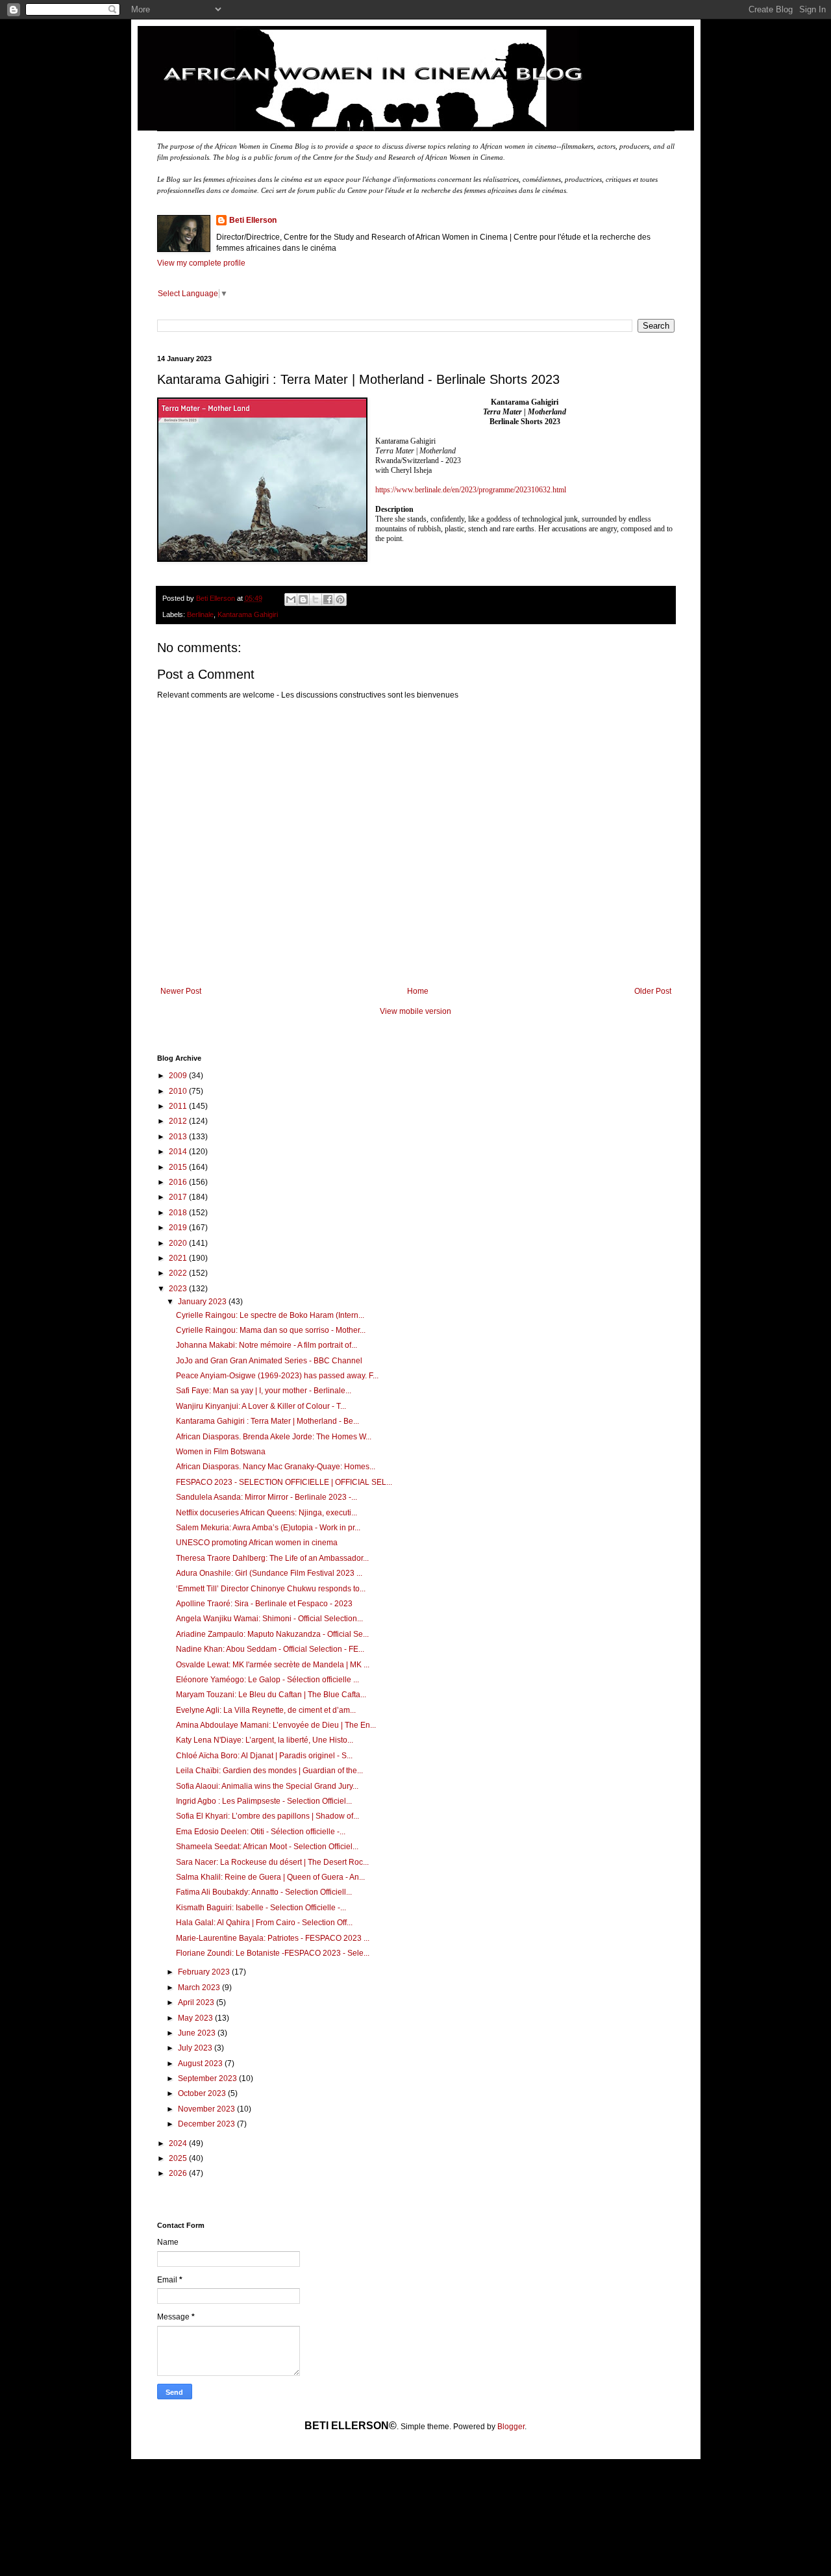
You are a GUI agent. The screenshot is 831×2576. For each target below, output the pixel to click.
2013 (179, 1137)
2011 (179, 1106)
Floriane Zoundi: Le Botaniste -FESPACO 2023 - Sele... (273, 1953)
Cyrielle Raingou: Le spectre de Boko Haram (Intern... (270, 1315)
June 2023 (198, 2033)
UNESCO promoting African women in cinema (257, 1543)
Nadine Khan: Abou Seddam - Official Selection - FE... (270, 1649)
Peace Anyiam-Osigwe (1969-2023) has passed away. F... (277, 1376)
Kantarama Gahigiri (248, 614)
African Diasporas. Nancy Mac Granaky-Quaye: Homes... (276, 1467)
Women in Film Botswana (221, 1452)
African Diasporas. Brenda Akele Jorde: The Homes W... (274, 1437)
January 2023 (203, 1302)
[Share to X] (316, 600)
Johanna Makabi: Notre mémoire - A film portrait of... (267, 1345)
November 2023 (207, 2109)
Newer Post (181, 991)
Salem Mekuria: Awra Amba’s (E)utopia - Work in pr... (268, 1528)
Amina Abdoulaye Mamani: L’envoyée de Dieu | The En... (276, 1725)
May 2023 (196, 2018)
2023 (179, 1289)
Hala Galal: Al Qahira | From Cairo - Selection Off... (264, 1923)
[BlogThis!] (303, 600)
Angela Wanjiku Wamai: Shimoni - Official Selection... (269, 1619)
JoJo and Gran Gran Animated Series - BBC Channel (269, 1361)
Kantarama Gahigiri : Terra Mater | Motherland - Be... (267, 1421)
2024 (179, 2143)
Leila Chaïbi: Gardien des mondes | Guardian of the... (269, 1771)
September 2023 (208, 2078)
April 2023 (197, 2002)
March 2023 (200, 1988)
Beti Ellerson (253, 220)
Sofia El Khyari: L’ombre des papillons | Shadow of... (267, 1816)
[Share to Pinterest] (340, 600)
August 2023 (201, 2064)
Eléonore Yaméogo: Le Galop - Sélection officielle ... (267, 1680)
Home (418, 991)
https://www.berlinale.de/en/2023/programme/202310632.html (471, 490)
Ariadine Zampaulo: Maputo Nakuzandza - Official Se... (272, 1634)
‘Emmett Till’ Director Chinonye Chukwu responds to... (271, 1589)
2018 (179, 1213)
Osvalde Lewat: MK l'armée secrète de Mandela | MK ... (273, 1665)
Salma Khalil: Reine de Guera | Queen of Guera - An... (270, 1877)
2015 (179, 1167)
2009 (179, 1076)
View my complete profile (201, 263)
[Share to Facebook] (328, 600)
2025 (179, 2158)
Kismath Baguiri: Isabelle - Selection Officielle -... (261, 1908)
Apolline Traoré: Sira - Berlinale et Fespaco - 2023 (264, 1604)
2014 (179, 1152)
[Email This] (291, 600)
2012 (179, 1121)
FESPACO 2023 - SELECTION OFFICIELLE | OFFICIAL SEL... (284, 1482)
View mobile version (415, 1011)
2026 (179, 2173)
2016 (179, 1182)
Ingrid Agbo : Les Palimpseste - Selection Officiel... (264, 1801)
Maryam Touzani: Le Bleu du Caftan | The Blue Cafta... (271, 1695)
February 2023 (205, 1972)
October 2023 (203, 2093)
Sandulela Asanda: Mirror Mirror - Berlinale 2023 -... (267, 1497)
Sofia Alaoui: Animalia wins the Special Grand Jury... (267, 1786)
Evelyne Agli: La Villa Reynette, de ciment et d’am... (266, 1710)
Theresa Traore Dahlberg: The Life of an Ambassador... (272, 1558)
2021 (179, 1258)
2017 (179, 1197)
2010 (179, 1091)
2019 (179, 1228)
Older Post (653, 991)
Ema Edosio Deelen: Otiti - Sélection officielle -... (261, 1832)
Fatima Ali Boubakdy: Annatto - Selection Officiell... (264, 1892)
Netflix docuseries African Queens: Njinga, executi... (267, 1513)
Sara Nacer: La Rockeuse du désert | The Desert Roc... (272, 1862)
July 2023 (196, 2048)
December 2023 (207, 2124)
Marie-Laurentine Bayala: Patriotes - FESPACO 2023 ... (273, 1938)
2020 (179, 1243)
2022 (179, 1273)
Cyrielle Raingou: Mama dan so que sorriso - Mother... (271, 1330)
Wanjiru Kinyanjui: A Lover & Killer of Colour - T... (261, 1406)
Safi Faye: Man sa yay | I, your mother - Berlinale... (264, 1391)
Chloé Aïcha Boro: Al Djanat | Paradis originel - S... (264, 1756)
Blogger (511, 2427)
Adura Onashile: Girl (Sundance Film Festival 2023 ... (269, 1573)
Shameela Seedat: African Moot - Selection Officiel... (267, 1847)
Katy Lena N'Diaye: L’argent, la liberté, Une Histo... (265, 1740)
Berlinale (200, 614)
